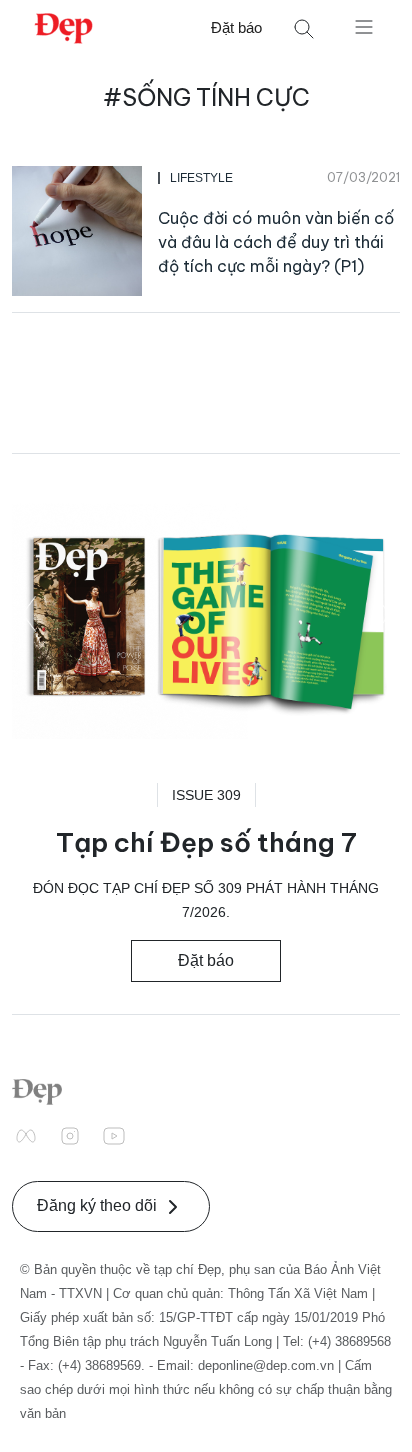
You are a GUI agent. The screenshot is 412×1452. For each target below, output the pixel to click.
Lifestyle (201, 178)
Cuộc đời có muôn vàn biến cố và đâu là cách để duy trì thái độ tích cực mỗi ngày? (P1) (276, 242)
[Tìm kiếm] (304, 28)
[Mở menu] (364, 26)
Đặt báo (236, 27)
